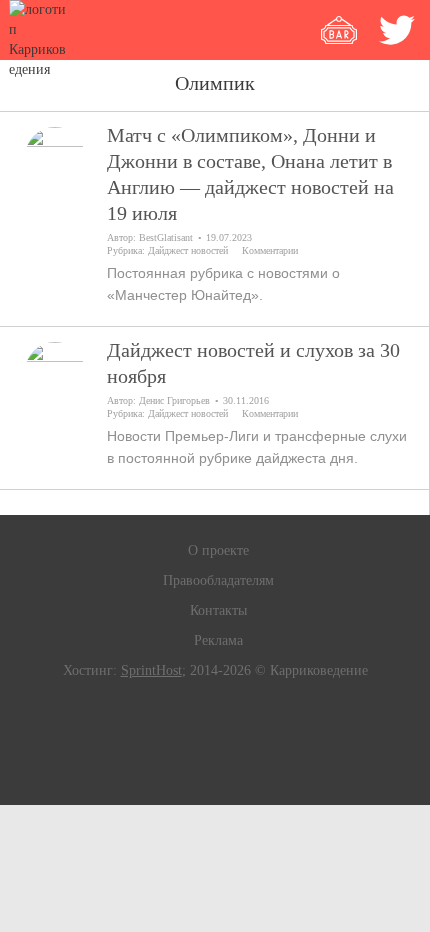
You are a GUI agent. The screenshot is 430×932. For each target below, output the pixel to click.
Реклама (218, 640)
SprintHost (151, 670)
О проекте (218, 550)
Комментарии (270, 250)
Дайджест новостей (188, 250)
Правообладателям (218, 580)
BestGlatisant (166, 237)
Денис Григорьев (174, 400)
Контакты (218, 610)
